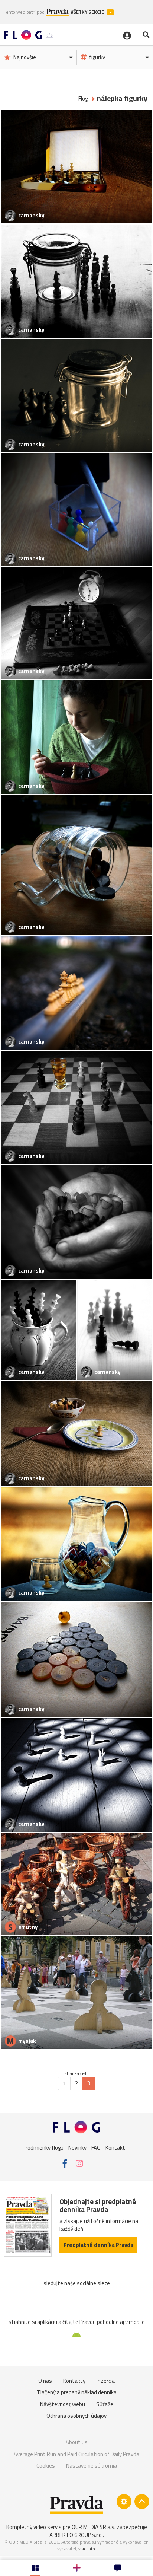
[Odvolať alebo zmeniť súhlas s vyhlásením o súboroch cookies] (124, 2502)
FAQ (96, 2147)
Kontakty (74, 2381)
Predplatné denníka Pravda (98, 2245)
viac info (87, 2549)
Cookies (46, 2466)
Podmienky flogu (44, 2147)
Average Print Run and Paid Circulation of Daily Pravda (76, 2454)
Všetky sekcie (88, 12)
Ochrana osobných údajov (76, 2416)
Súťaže (105, 2404)
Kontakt (115, 2147)
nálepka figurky (122, 98)
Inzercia (106, 2381)
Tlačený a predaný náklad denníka (77, 2392)
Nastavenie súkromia (92, 2466)
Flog (83, 98)
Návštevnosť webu (63, 2404)
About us (77, 2442)
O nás (45, 2381)
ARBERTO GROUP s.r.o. (76, 2535)
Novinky (77, 2147)
